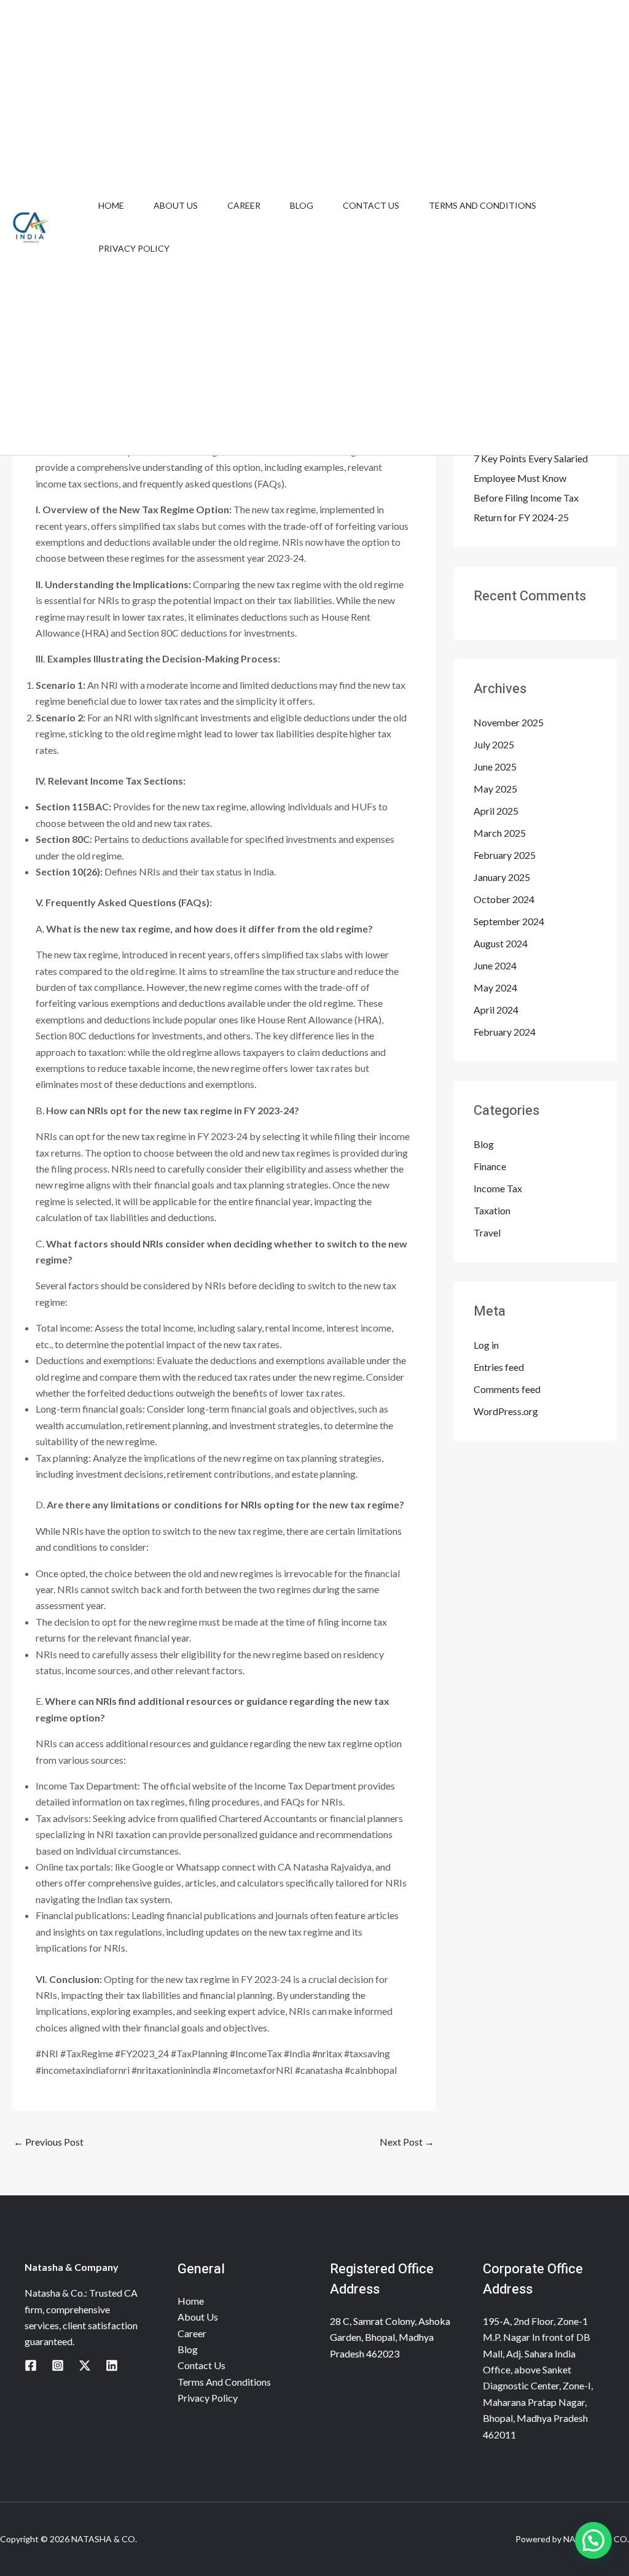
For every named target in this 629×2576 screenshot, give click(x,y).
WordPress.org (506, 1411)
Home (111, 205)
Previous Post (49, 2142)
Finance (490, 1166)
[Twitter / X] (85, 2365)
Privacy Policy (134, 248)
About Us (176, 205)
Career (244, 205)
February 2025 (505, 855)
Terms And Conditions (482, 205)
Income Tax (498, 1188)
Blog (302, 205)
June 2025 (495, 766)
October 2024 (504, 899)
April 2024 (496, 1010)
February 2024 (505, 1032)
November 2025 (509, 722)
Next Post (407, 2142)
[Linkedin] (112, 2365)
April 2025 (496, 811)
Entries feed (499, 1367)
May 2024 (495, 987)
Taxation (492, 1210)
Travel (487, 1232)
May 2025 (495, 789)
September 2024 (509, 921)
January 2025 (502, 877)
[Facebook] (31, 2365)
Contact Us (371, 205)
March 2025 (500, 833)
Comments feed (507, 1389)
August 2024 (501, 943)
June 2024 (495, 965)
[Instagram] (58, 2365)
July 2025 (494, 744)
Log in (486, 1345)
